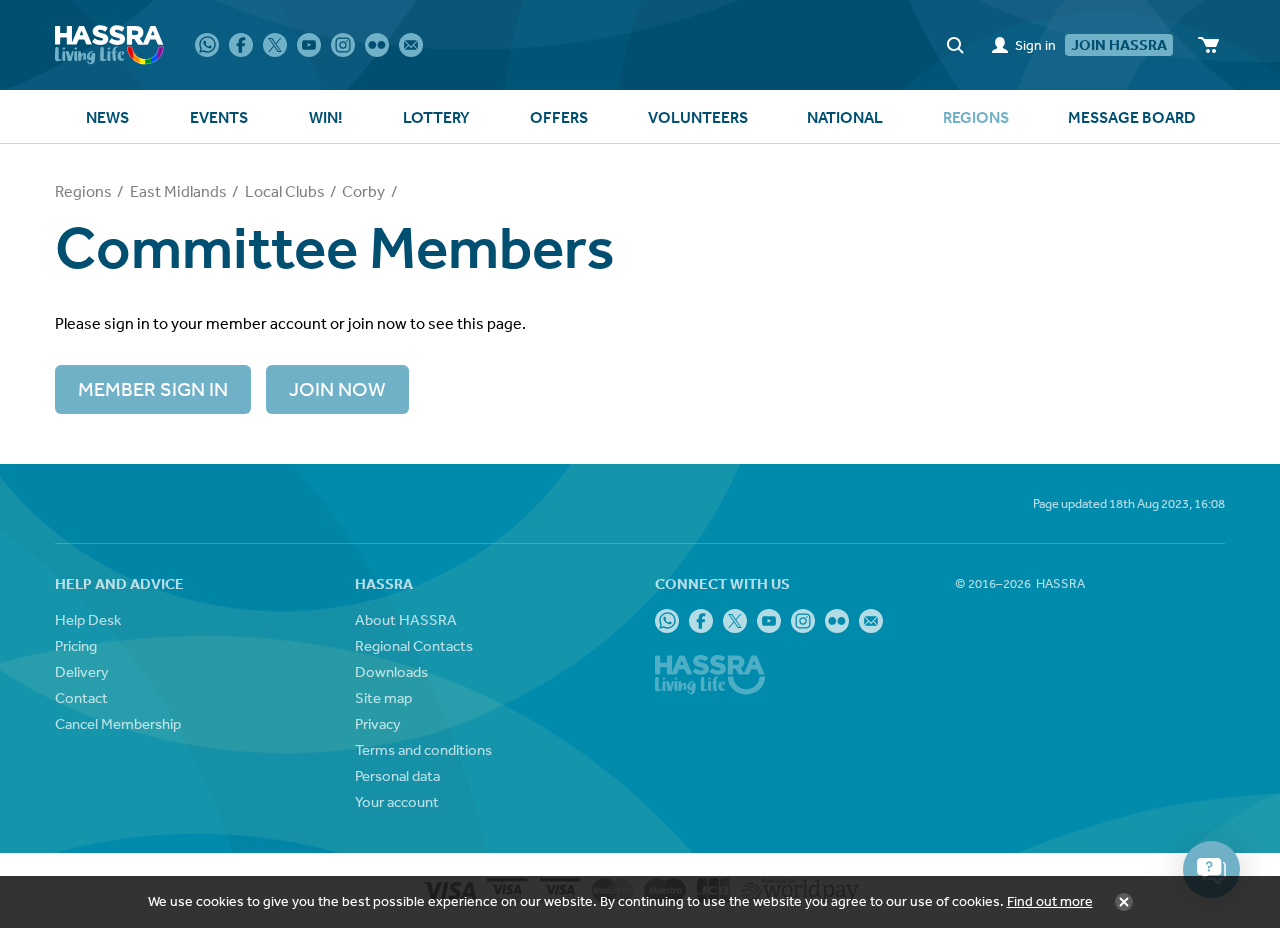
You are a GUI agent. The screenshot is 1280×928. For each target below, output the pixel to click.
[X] (275, 45)
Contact (81, 697)
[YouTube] (309, 45)
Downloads (391, 671)
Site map (383, 697)
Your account (397, 801)
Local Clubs (285, 191)
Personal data (397, 775)
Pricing (76, 645)
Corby (363, 191)
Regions (83, 191)
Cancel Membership (118, 723)
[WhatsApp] (207, 45)
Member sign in (153, 388)
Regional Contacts (414, 645)
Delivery (82, 671)
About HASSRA (406, 619)
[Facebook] (241, 45)
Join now (337, 388)
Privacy (378, 723)
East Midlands (178, 191)
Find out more (1050, 901)
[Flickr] (377, 45)
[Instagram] (343, 45)
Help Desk (88, 619)
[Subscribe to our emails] (411, 45)
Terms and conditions (423, 749)
